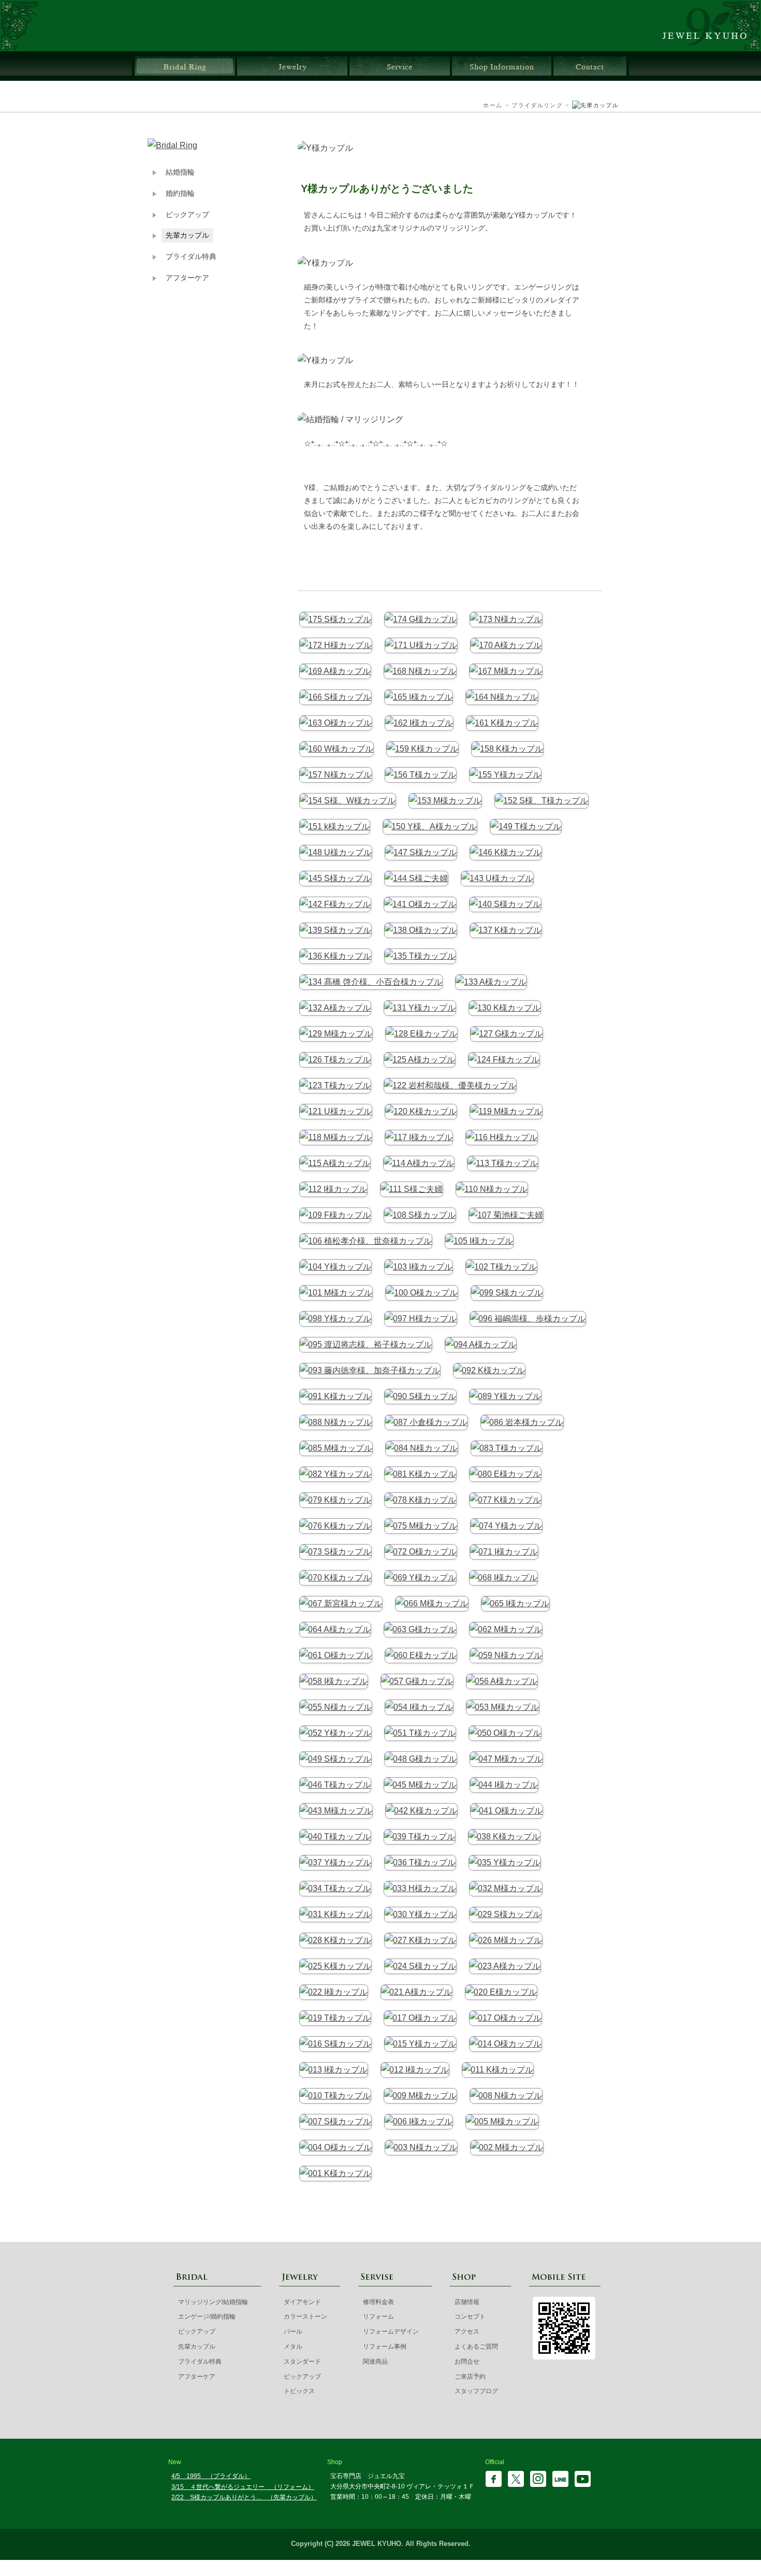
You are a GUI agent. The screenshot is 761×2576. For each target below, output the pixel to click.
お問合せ (590, 66)
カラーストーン (305, 2316)
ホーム (493, 105)
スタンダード (302, 2362)
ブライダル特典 (191, 257)
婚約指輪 (180, 193)
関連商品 (375, 2362)
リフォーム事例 (385, 2347)
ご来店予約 (470, 2377)
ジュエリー (292, 66)
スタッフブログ (476, 2391)
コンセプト (470, 2316)
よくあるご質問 (476, 2347)
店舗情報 (502, 66)
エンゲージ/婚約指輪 (207, 2316)
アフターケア (187, 278)
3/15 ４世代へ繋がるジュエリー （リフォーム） (243, 2487)
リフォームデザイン (391, 2332)
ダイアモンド (302, 2302)
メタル (293, 2347)
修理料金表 (378, 2302)
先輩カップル (187, 235)
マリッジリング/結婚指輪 (213, 2302)
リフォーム (378, 2316)
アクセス (467, 2332)
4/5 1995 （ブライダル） (211, 2476)
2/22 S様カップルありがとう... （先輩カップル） (244, 2497)
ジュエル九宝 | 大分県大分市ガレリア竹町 (711, 26)
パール (293, 2332)
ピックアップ (187, 215)
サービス (400, 66)
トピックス (299, 2391)
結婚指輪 (180, 172)
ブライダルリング (185, 66)
